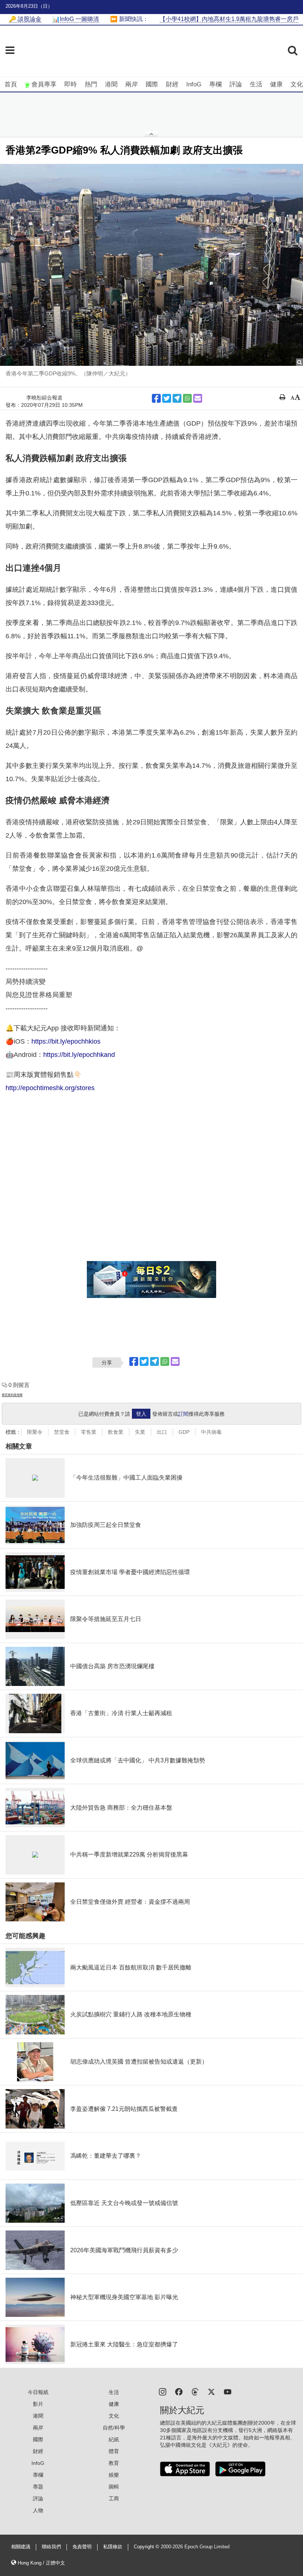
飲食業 (116, 1432)
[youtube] (228, 2391)
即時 (71, 84)
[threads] (195, 2391)
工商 (114, 2498)
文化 (297, 84)
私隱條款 (113, 2547)
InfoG (194, 84)
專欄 (215, 84)
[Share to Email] (198, 398)
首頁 (11, 84)
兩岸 (132, 84)
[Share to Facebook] (156, 398)
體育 (114, 2451)
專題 (38, 2487)
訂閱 (183, 1414)
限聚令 (35, 1432)
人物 (38, 2510)
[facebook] (179, 2391)
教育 (114, 2463)
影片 (38, 2404)
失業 (140, 1432)
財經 (172, 84)
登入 (141, 1414)
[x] (211, 2391)
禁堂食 (62, 1432)
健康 (276, 84)
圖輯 (114, 2487)
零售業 (89, 1432)
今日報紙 (38, 2392)
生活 (256, 84)
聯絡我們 (51, 2547)
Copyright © (147, 2547)
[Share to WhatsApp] (187, 398)
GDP (184, 1432)
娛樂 (114, 2475)
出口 (162, 1432)
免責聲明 (82, 2547)
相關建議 (21, 2547)
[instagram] (163, 2391)
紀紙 (114, 2439)
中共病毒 (211, 1432)
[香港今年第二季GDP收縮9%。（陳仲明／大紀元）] (151, 265)
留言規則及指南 (12, 1395)
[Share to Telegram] (177, 398)
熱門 (91, 84)
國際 (152, 84)
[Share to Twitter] (167, 398)
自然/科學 (114, 2428)
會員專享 (44, 84)
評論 (236, 84)
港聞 (111, 84)
